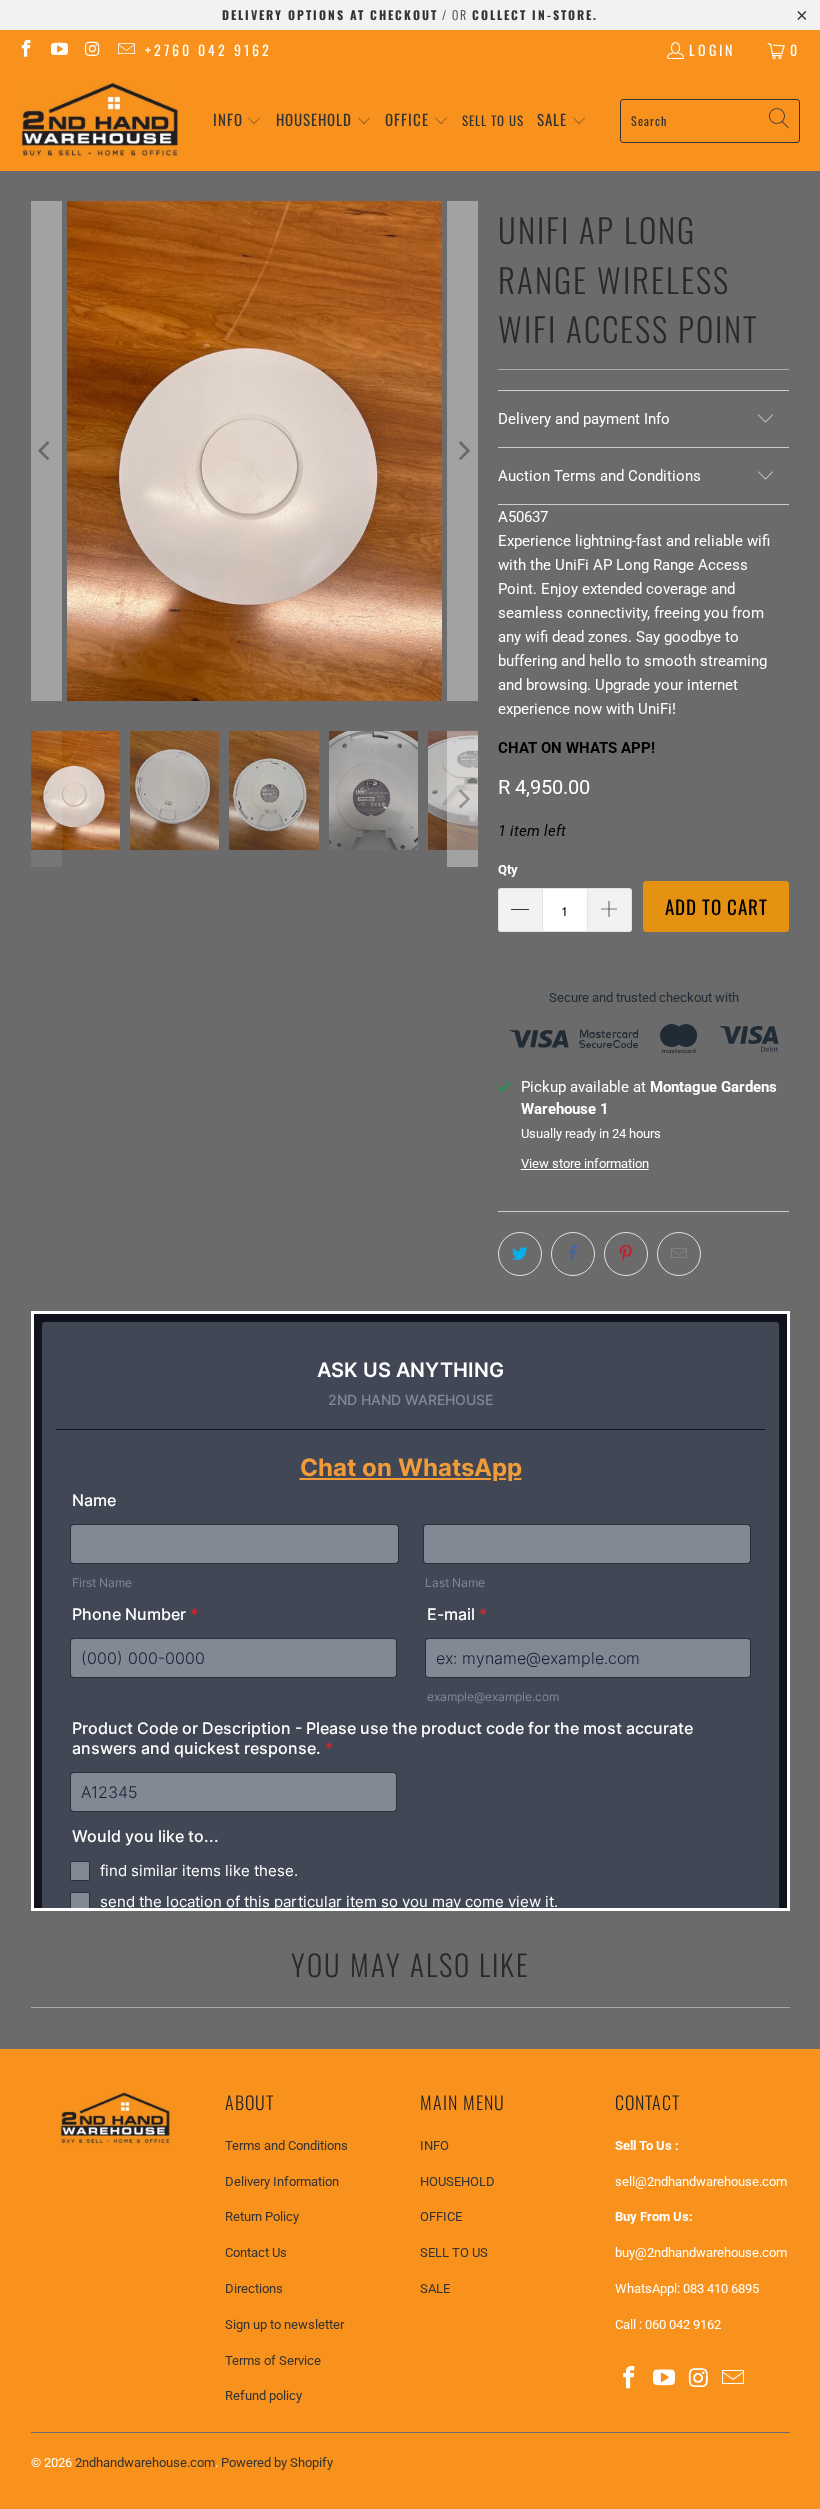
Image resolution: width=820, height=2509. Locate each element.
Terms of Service (273, 2360)
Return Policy (262, 2216)
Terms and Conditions (286, 2145)
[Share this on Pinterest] (626, 1254)
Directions (254, 2288)
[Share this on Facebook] (573, 1254)
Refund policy (263, 2395)
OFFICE (441, 2216)
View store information (585, 1163)
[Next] (463, 451)
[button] (238, 120)
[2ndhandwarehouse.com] (100, 120)
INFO (434, 2145)
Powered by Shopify (277, 2462)
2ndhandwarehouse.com (145, 2462)
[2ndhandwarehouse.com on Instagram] (92, 49)
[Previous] (46, 451)
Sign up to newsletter (284, 2324)
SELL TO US (454, 2252)
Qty (508, 869)
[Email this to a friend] (679, 1254)
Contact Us (256, 2252)
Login (712, 49)
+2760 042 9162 (208, 49)
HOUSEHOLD (457, 2181)
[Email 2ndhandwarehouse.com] (126, 49)
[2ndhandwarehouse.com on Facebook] (25, 49)
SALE (435, 2288)
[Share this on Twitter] (520, 1254)
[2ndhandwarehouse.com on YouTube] (59, 49)
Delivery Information (282, 2181)
